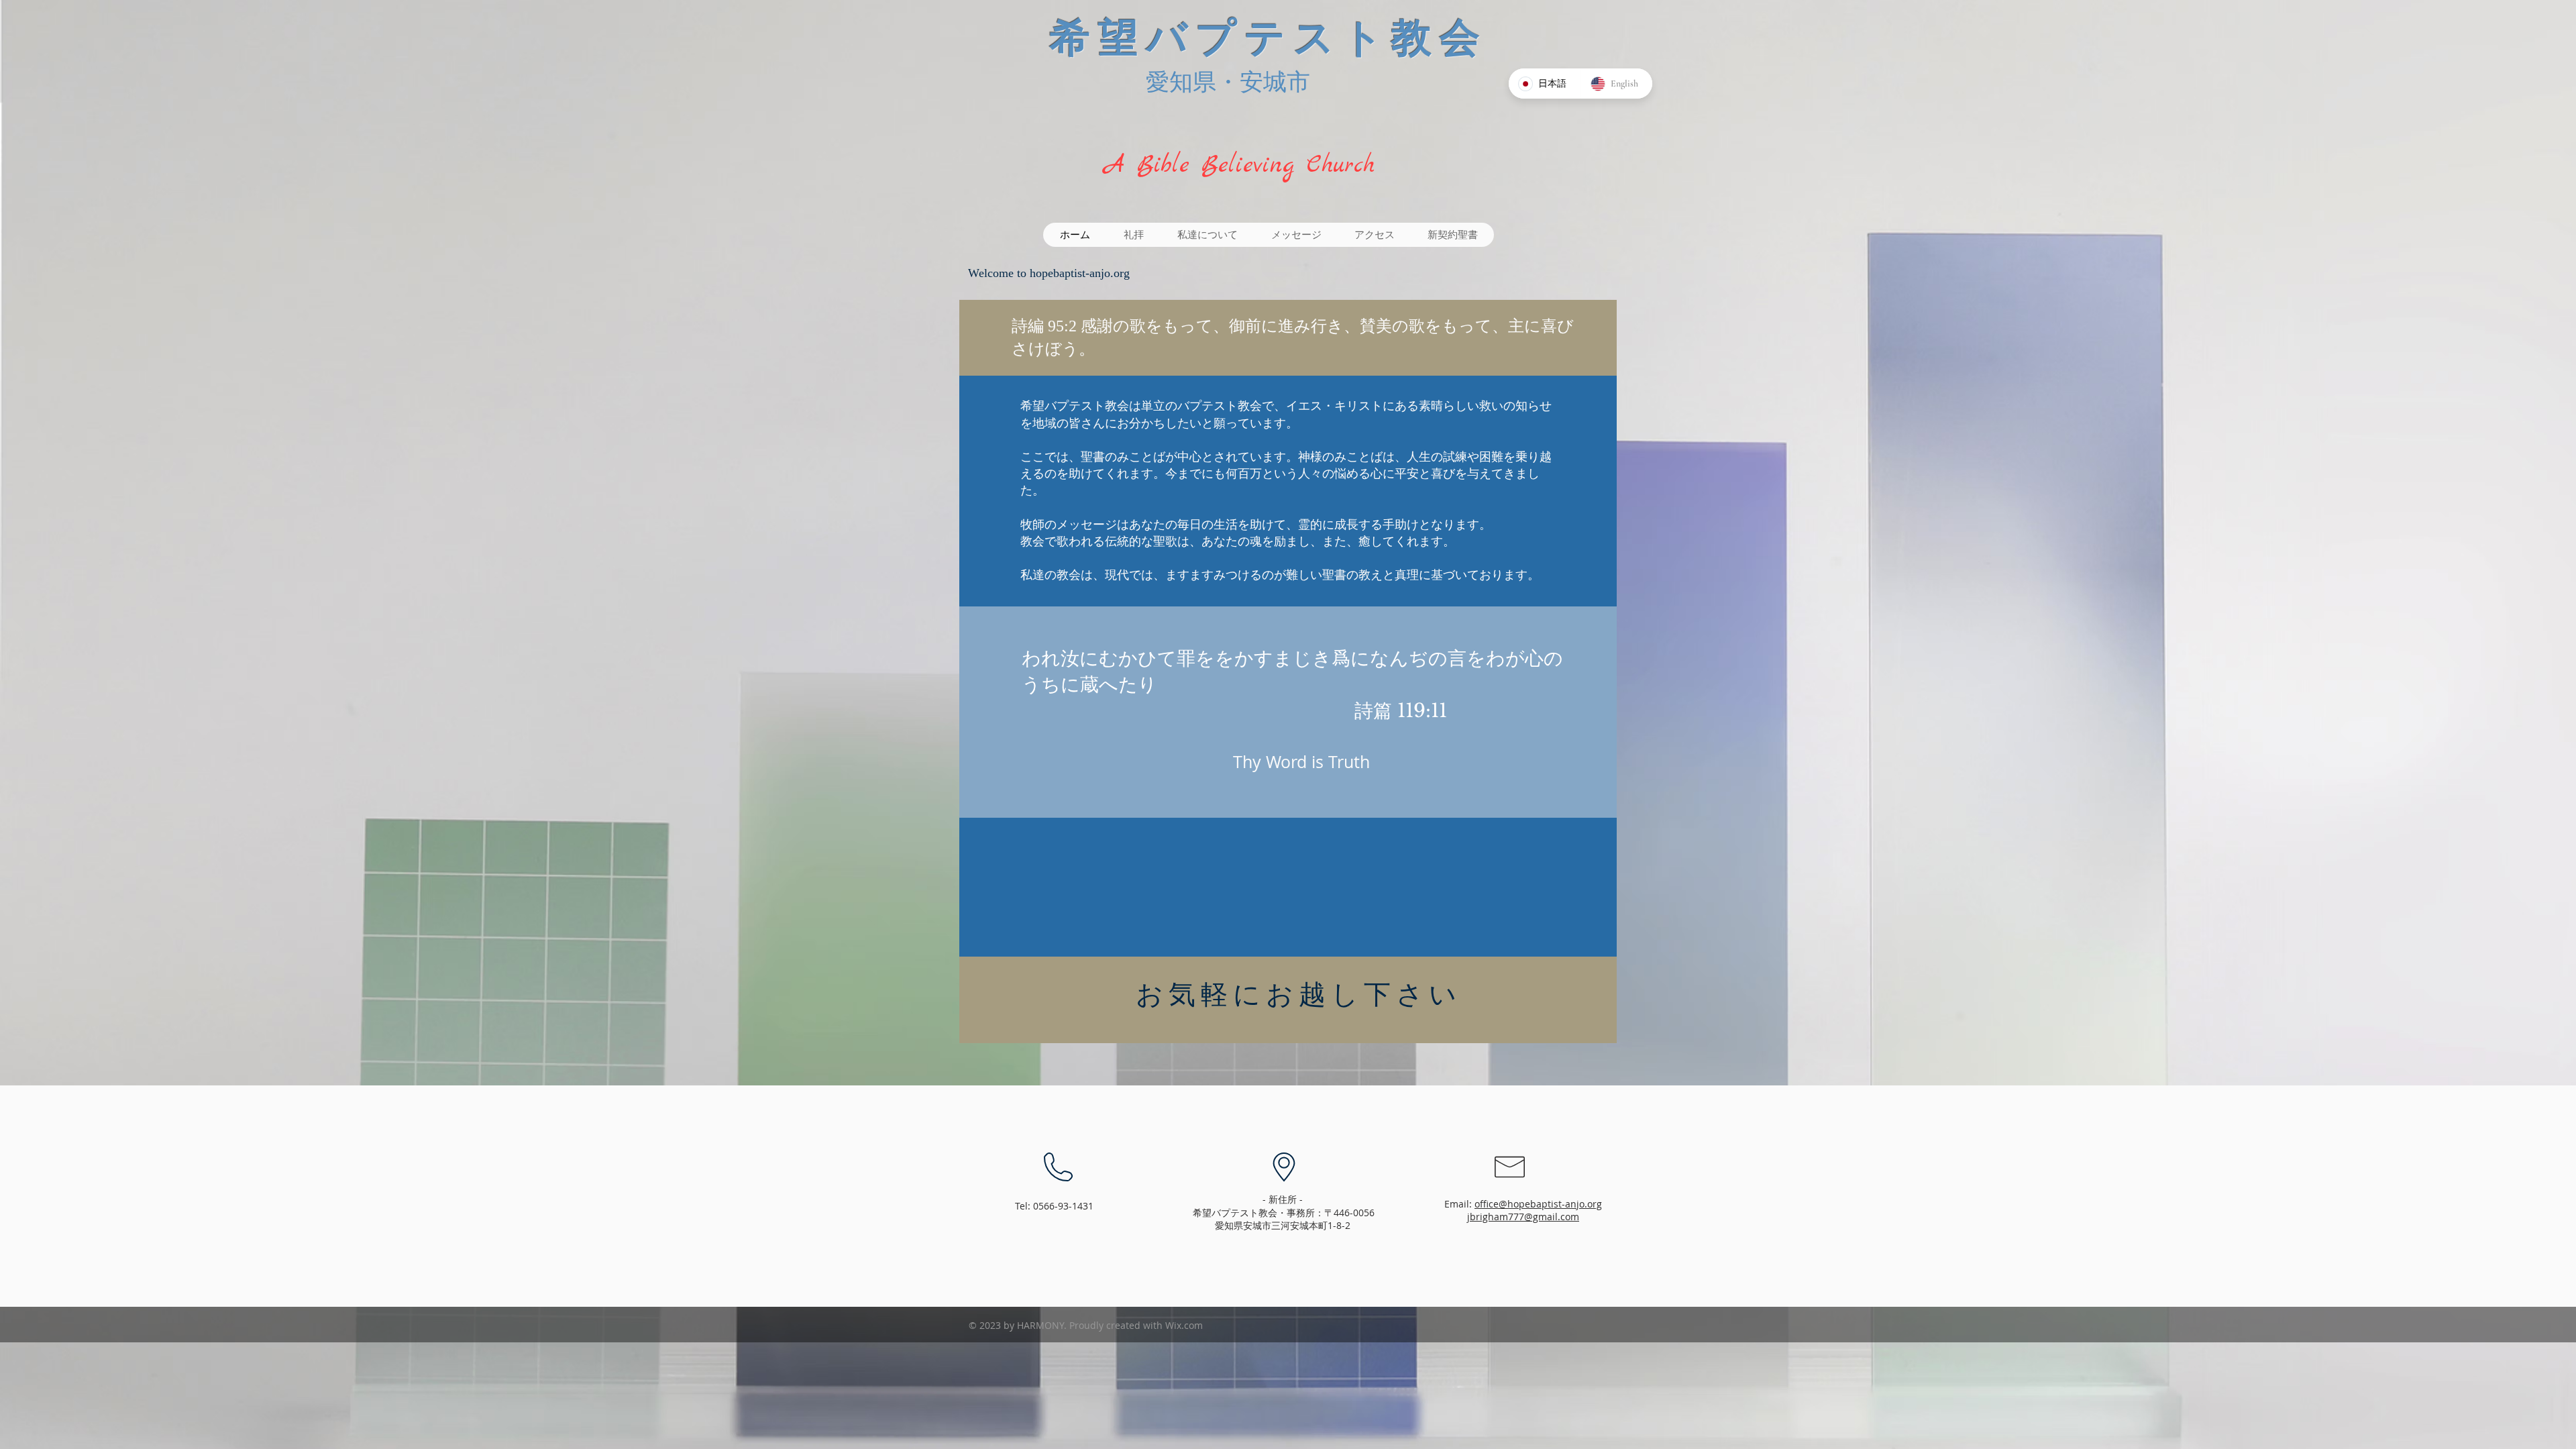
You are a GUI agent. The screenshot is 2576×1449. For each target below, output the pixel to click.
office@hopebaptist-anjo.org (1538, 1204)
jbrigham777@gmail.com (1523, 1217)
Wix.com (1184, 1325)
